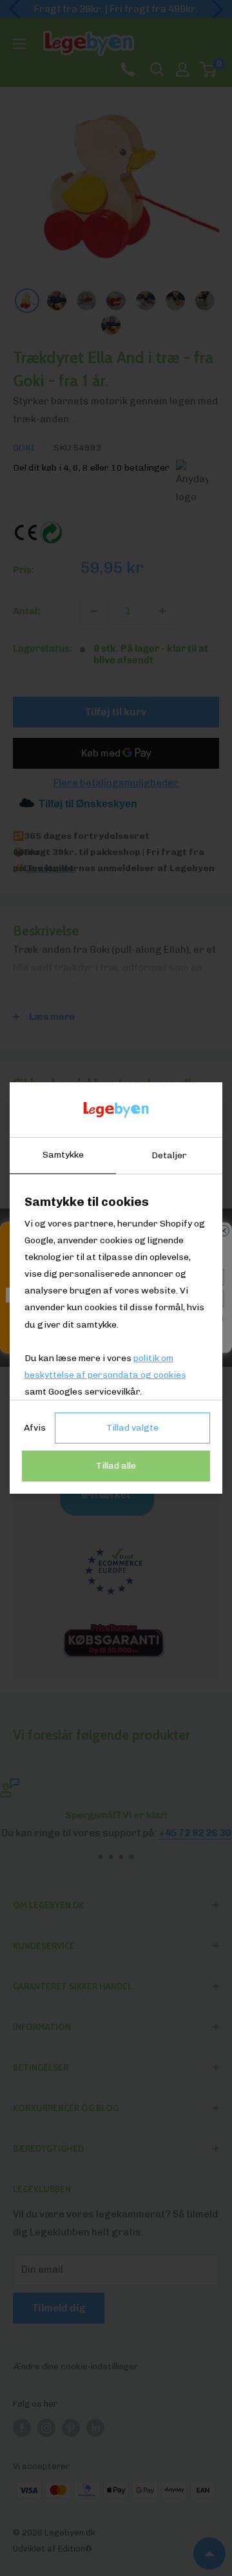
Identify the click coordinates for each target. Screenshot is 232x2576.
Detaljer (169, 1155)
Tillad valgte (132, 1428)
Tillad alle (116, 1466)
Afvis (35, 1428)
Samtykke (63, 1155)
